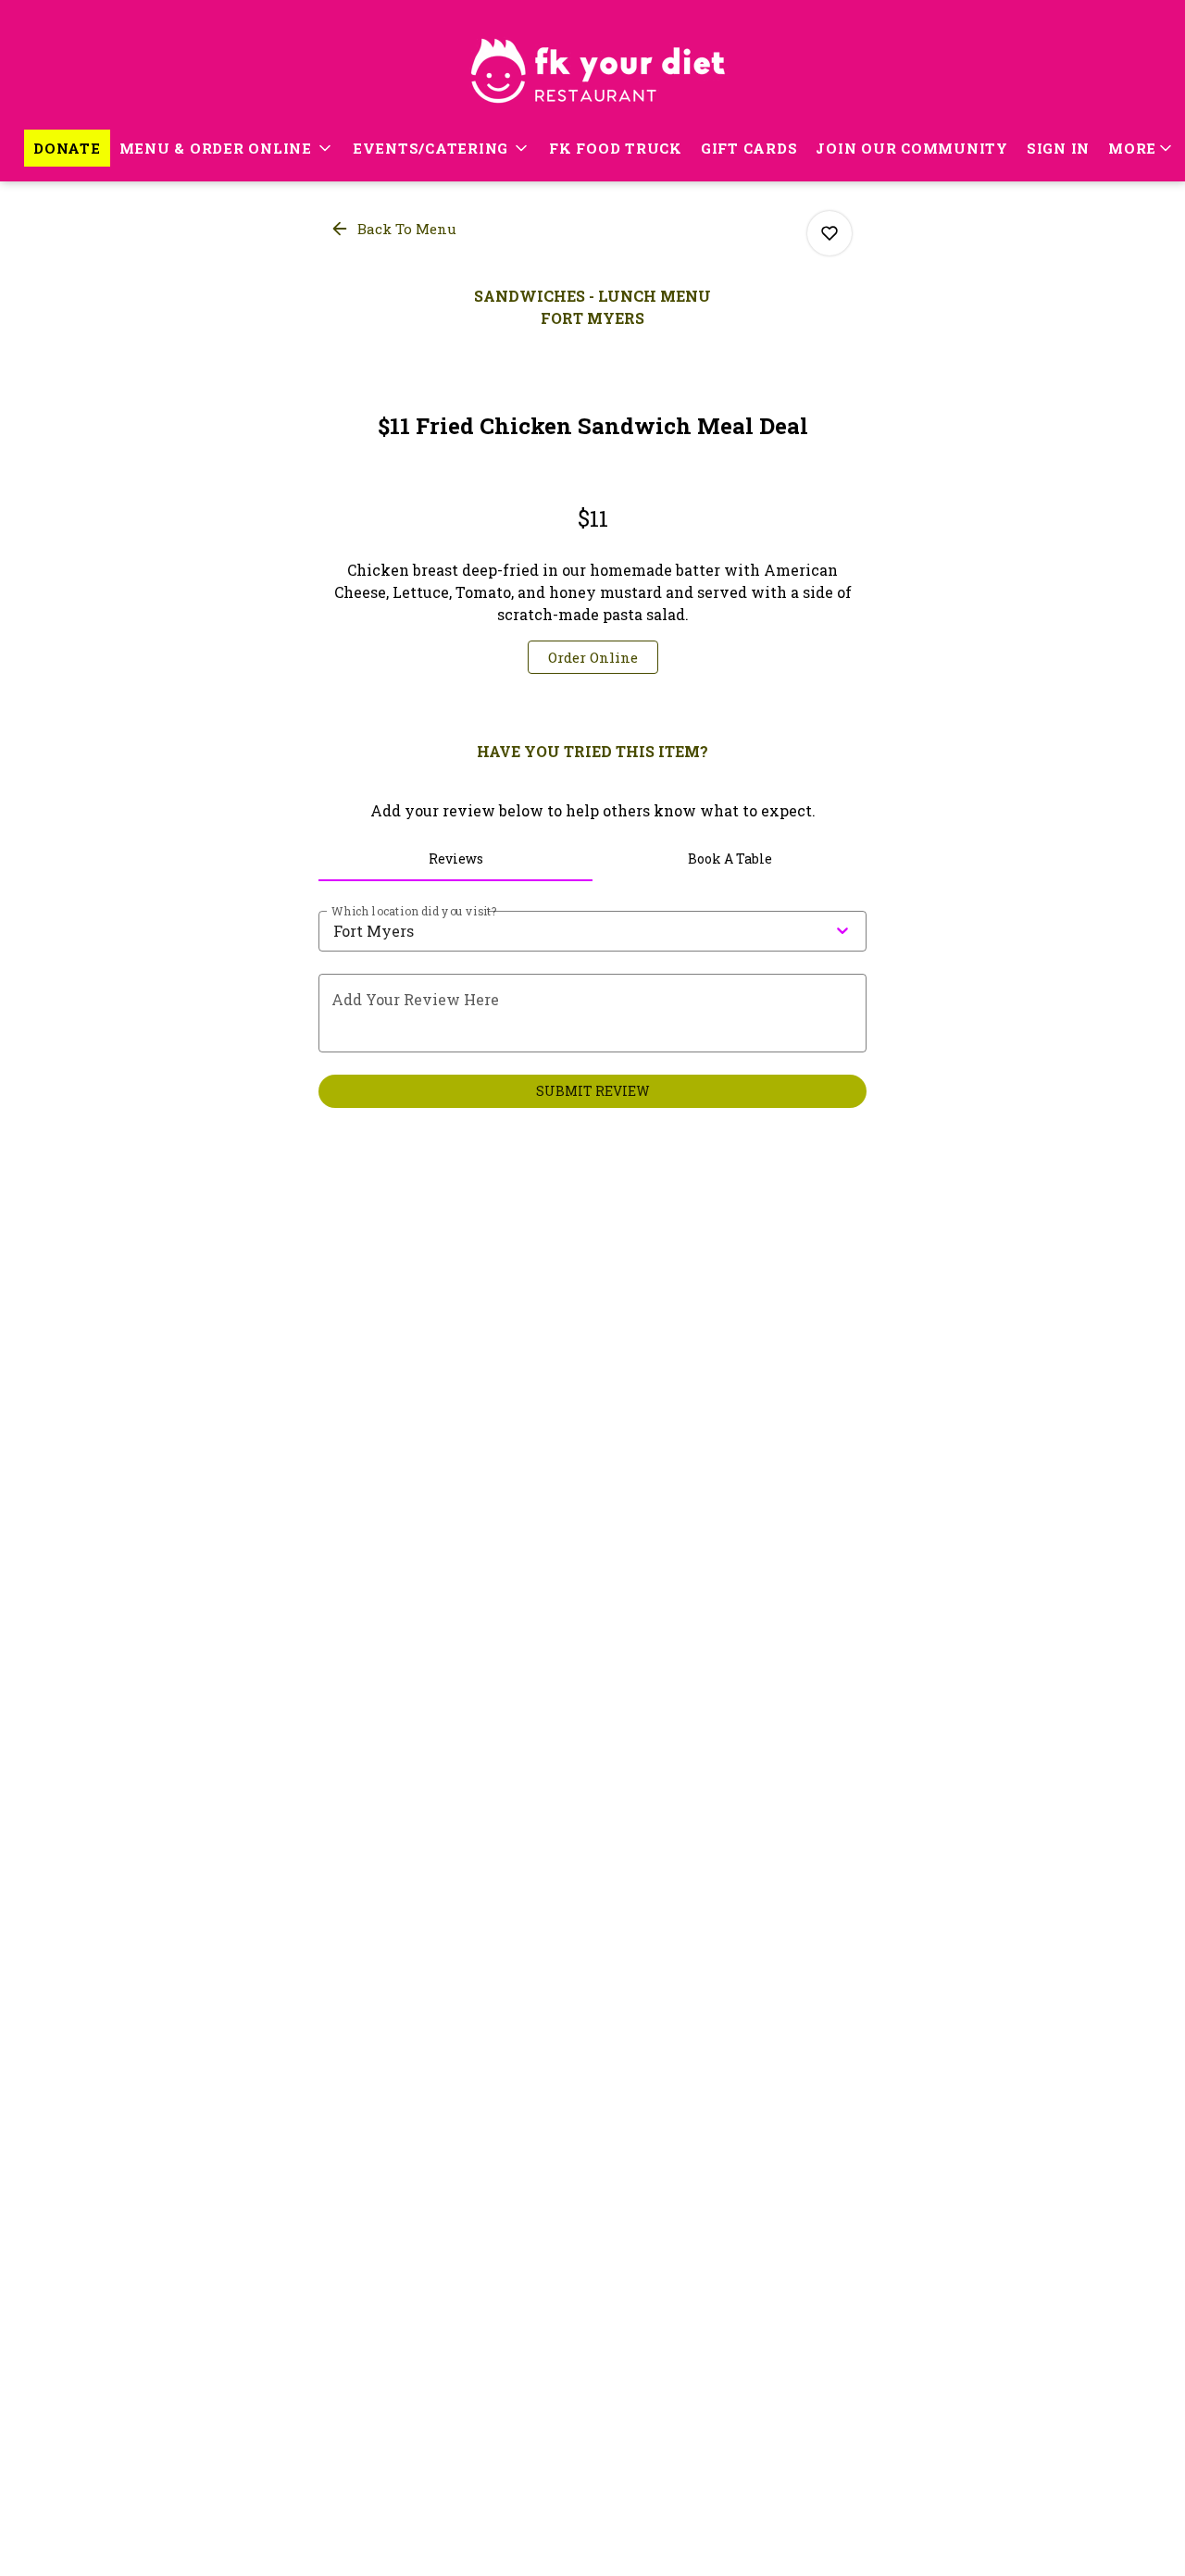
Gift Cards (749, 148)
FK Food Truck (616, 148)
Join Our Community (912, 148)
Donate (67, 148)
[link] (593, 657)
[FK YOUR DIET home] (592, 65)
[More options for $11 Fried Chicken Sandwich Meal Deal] (829, 233)
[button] (227, 148)
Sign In (1058, 148)
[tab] (455, 859)
